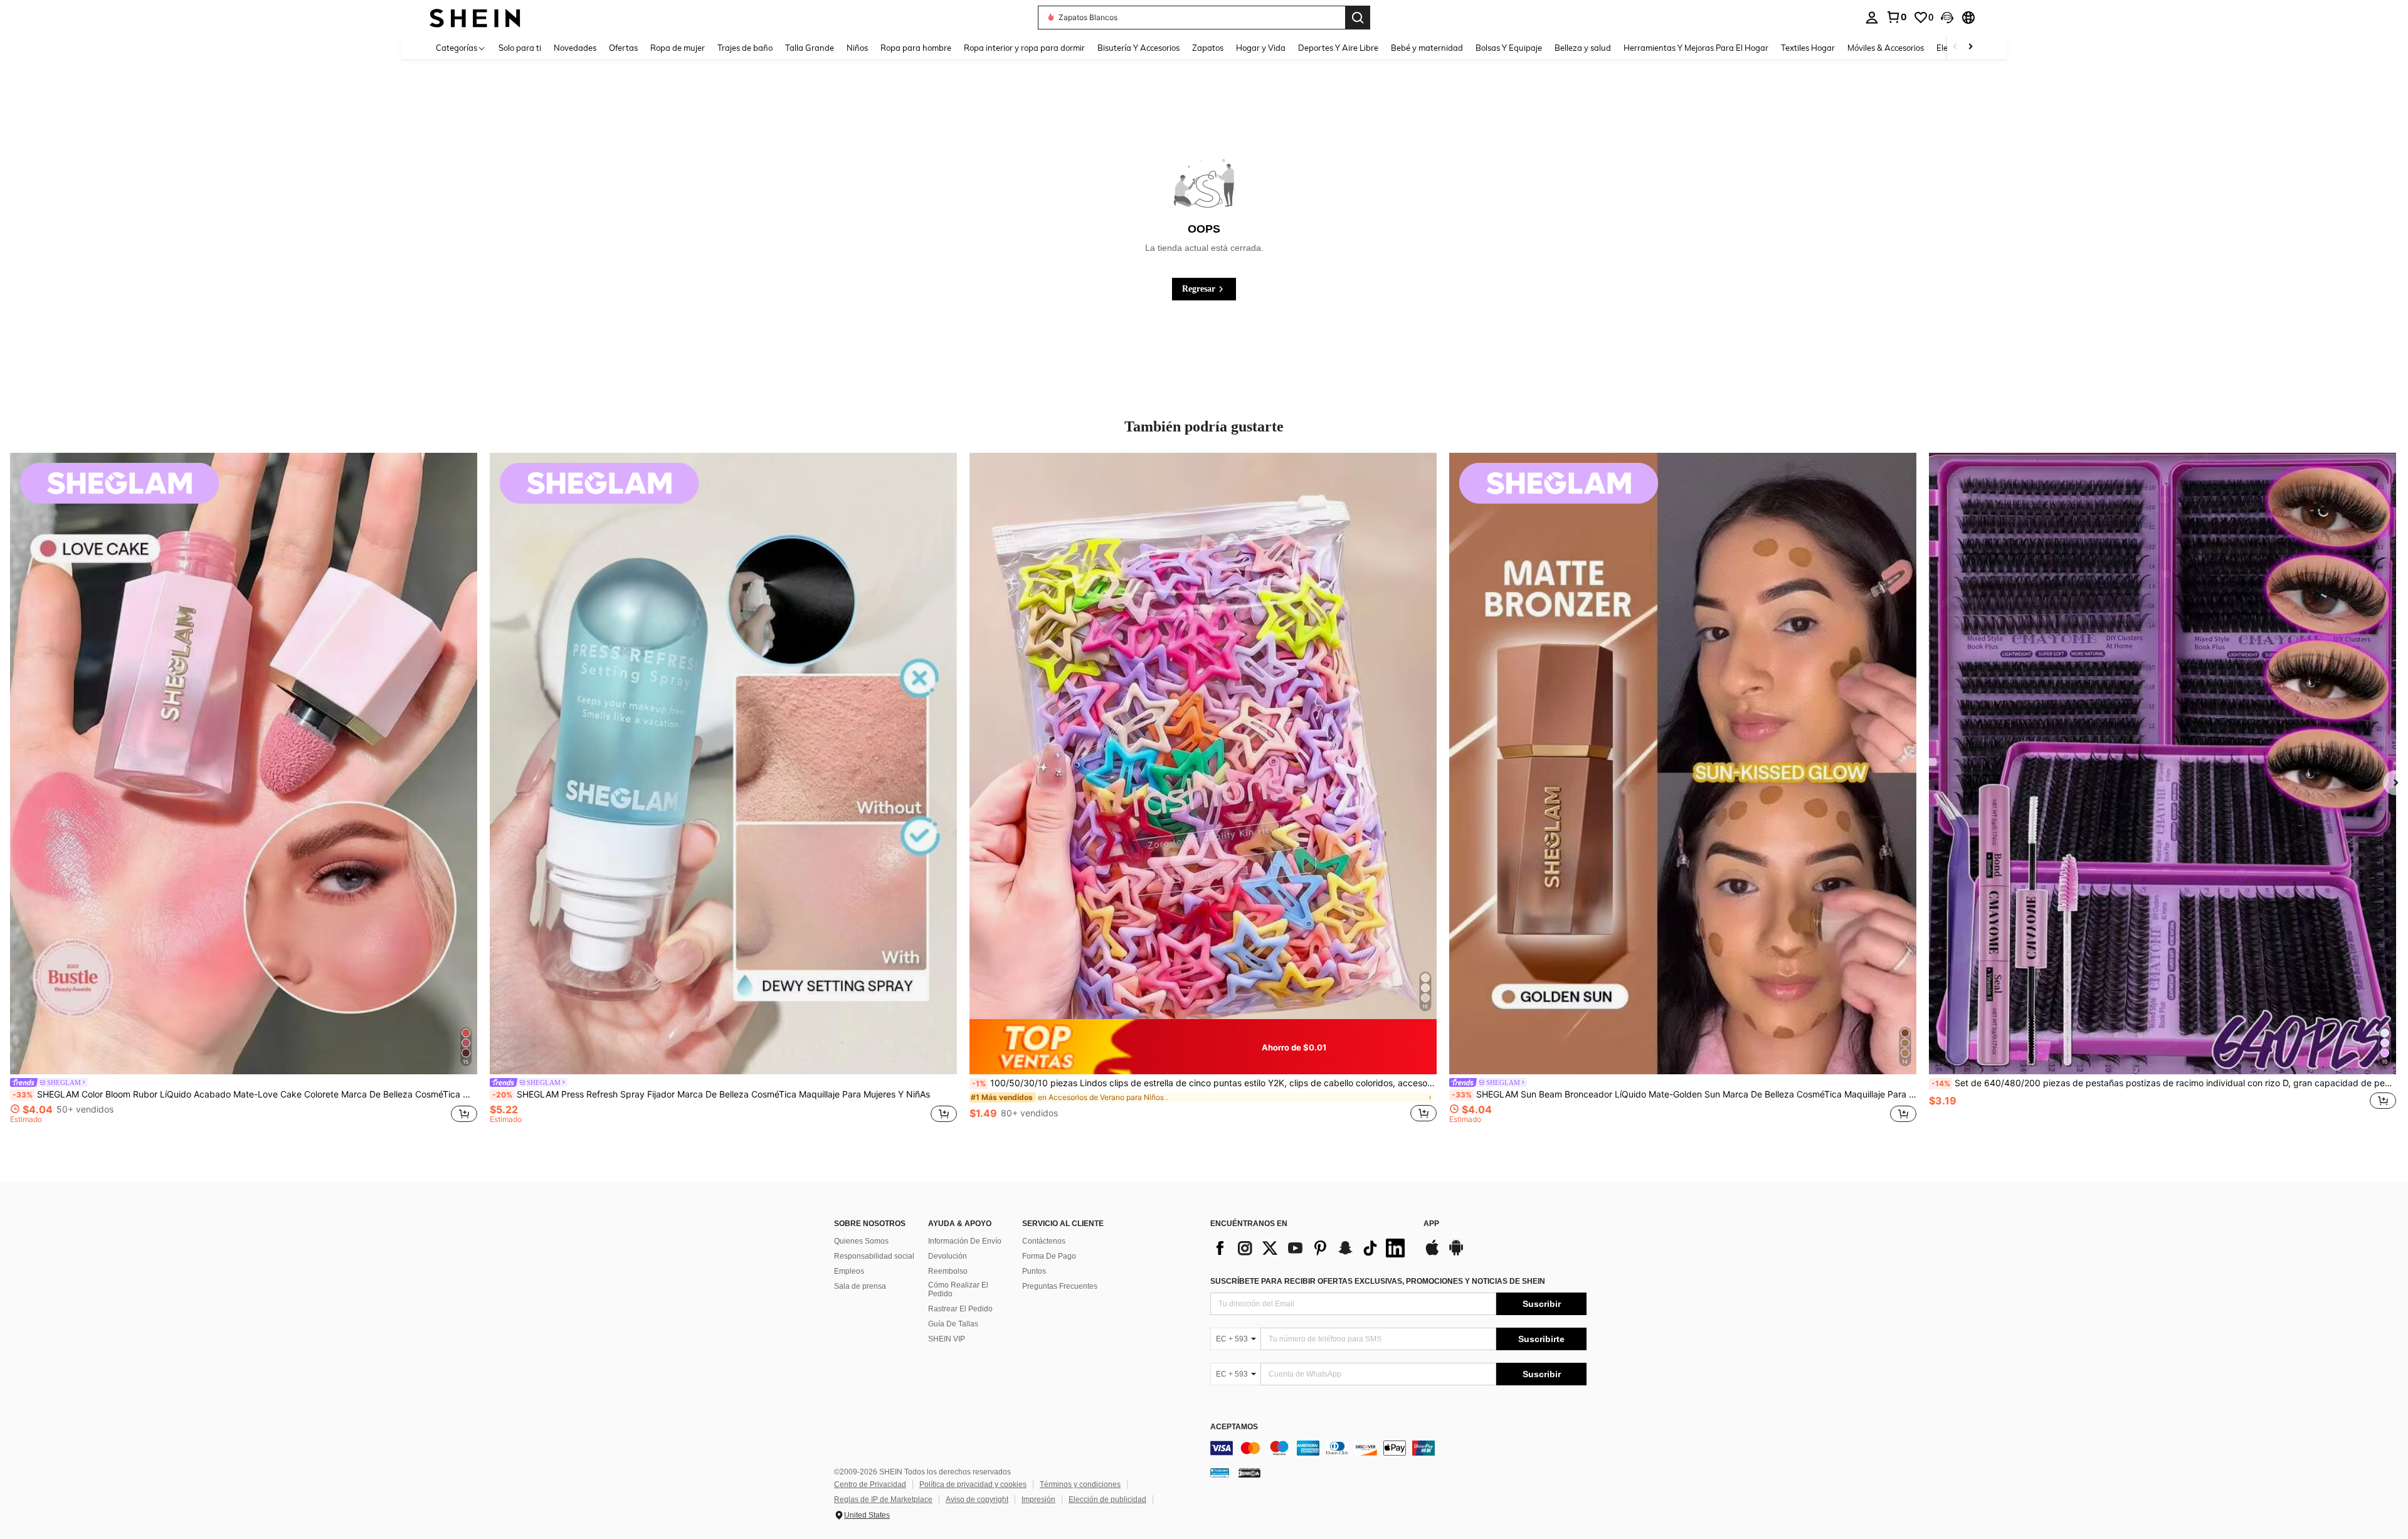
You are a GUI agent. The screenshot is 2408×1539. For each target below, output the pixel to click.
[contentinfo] (1398, 1448)
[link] (1896, 17)
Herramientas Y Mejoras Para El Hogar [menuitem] (1696, 48)
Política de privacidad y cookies (973, 1484)
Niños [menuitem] (857, 48)
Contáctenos (1044, 1241)
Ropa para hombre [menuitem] (916, 48)
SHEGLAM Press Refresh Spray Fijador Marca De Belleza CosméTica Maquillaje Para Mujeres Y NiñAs (711, 1094)
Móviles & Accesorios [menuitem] (1886, 48)
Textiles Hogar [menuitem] (1808, 48)
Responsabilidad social (874, 1256)
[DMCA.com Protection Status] (1249, 1473)
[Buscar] (1358, 18)
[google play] (1456, 1254)
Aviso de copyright (977, 1499)
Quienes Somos (861, 1241)
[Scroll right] (1970, 47)
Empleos (849, 1271)
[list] (1311, 1248)
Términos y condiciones (1080, 1484)
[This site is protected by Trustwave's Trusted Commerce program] (1220, 1473)
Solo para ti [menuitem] (520, 48)
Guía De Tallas (953, 1324)
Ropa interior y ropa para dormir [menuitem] (1024, 48)
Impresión (1038, 1499)
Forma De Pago (1049, 1256)
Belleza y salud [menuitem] (1583, 48)
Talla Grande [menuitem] (810, 48)
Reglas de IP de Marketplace (883, 1499)
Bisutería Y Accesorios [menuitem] (1138, 48)
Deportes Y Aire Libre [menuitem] (1338, 48)
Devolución (948, 1256)
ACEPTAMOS (1234, 1427)
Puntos (1034, 1271)
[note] (1203, 1047)
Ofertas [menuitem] (623, 48)
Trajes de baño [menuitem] (745, 48)
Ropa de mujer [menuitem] (678, 48)
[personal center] (1872, 18)
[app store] (1432, 1254)
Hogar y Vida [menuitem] (1261, 48)
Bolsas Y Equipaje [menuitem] (1509, 48)
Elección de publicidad (1107, 1499)
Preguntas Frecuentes (1060, 1286)
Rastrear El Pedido (960, 1309)
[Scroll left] (1955, 47)
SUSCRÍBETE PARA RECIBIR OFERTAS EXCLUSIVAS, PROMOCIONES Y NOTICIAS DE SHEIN (1378, 1281)
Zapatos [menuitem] (1208, 48)
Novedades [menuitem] (575, 48)
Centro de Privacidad (870, 1484)
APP (1431, 1224)
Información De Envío (965, 1241)
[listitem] (244, 794)
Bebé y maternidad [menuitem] (1427, 48)
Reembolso (948, 1271)
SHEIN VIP (947, 1339)
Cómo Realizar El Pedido (958, 1289)
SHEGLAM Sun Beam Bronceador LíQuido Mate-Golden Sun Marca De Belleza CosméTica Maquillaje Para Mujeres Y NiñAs (1684, 1094)
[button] (1947, 18)
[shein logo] (475, 17)
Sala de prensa (860, 1286)
